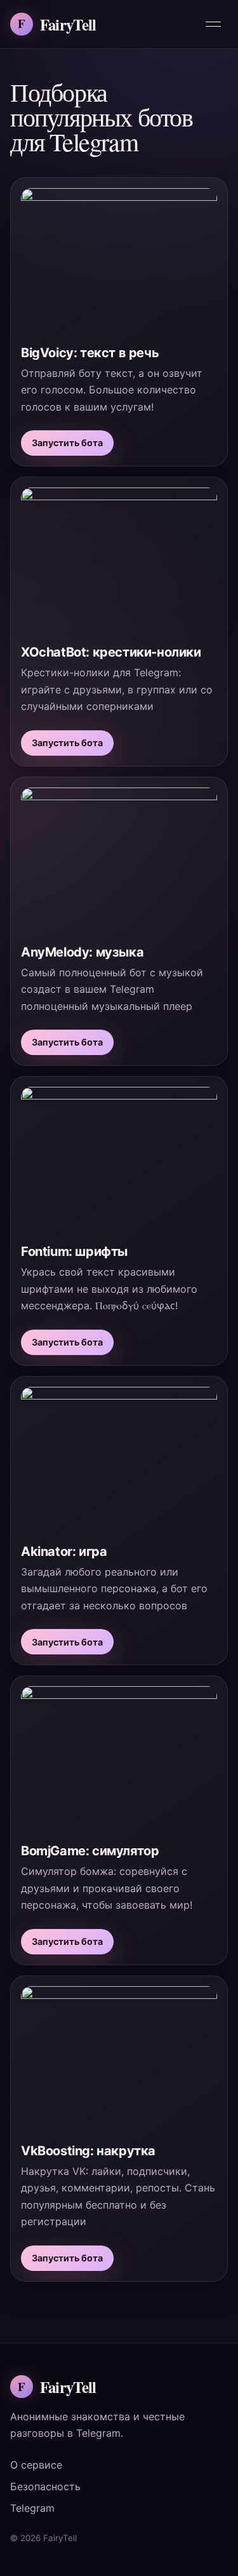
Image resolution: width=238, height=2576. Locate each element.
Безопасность (45, 2486)
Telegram (32, 2508)
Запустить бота (67, 443)
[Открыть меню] (213, 24)
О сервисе (36, 2465)
